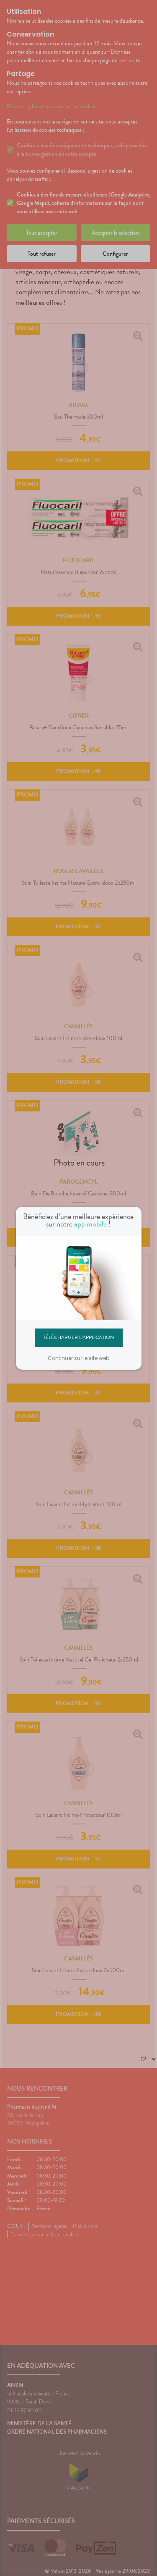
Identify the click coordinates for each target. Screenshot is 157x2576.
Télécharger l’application (78, 1337)
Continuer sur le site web (78, 1358)
